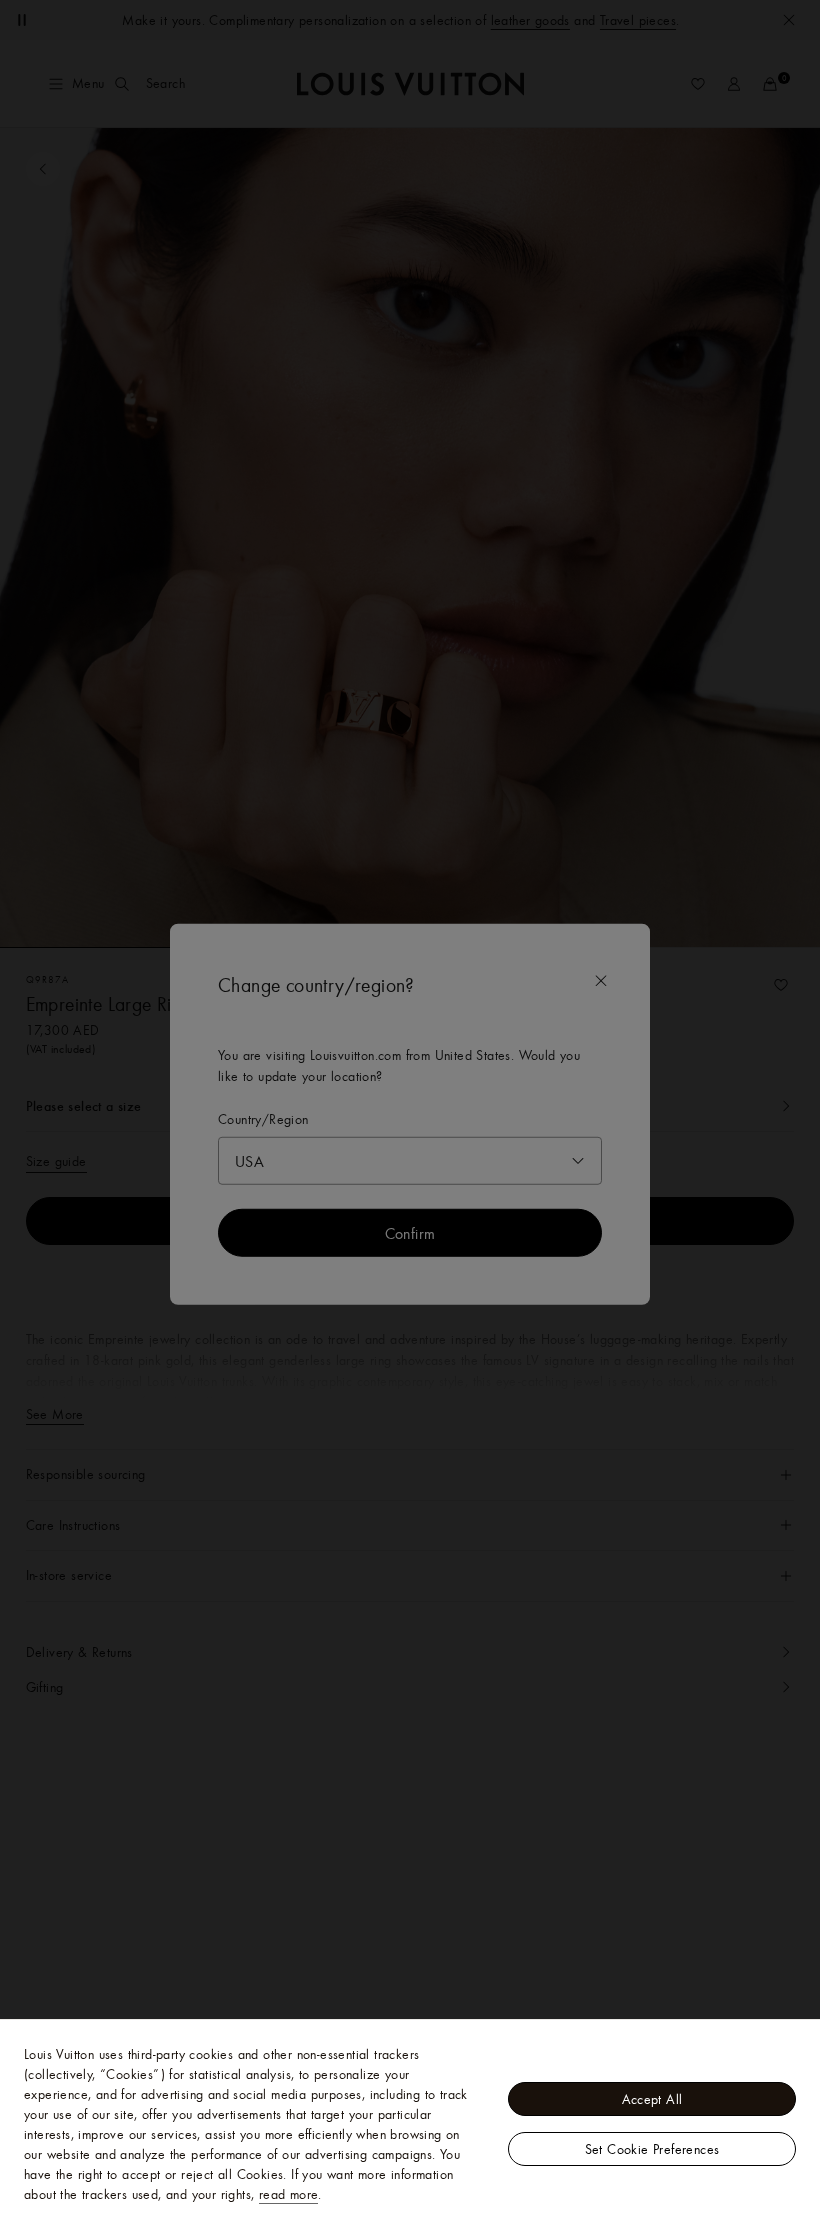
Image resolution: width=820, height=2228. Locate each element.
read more (289, 2194)
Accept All (652, 2099)
